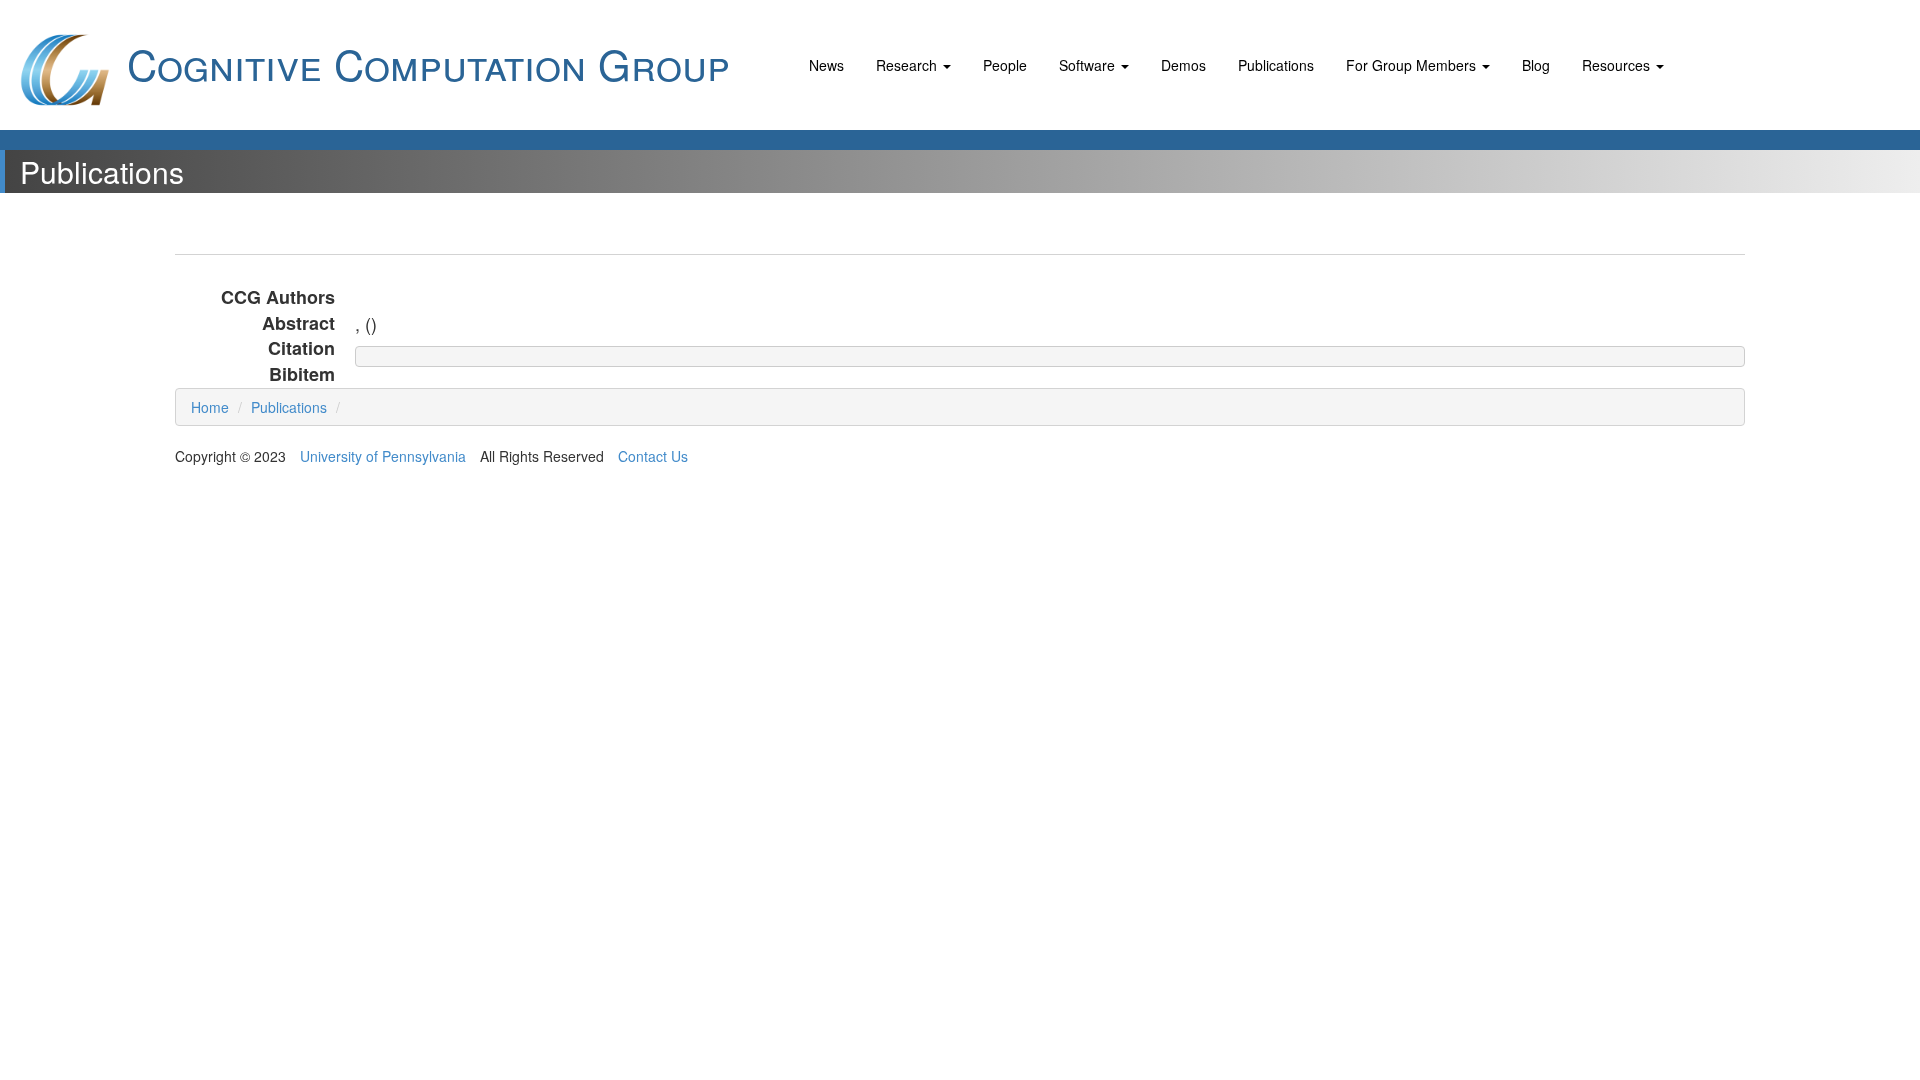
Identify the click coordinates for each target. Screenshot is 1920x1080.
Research (908, 65)
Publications (1276, 65)
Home (210, 407)
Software (1089, 65)
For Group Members (1413, 65)
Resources (1618, 65)
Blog (1536, 65)
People (1005, 65)
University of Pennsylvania (383, 456)
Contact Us (653, 456)
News (826, 65)
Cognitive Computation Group (422, 63)
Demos (1183, 65)
